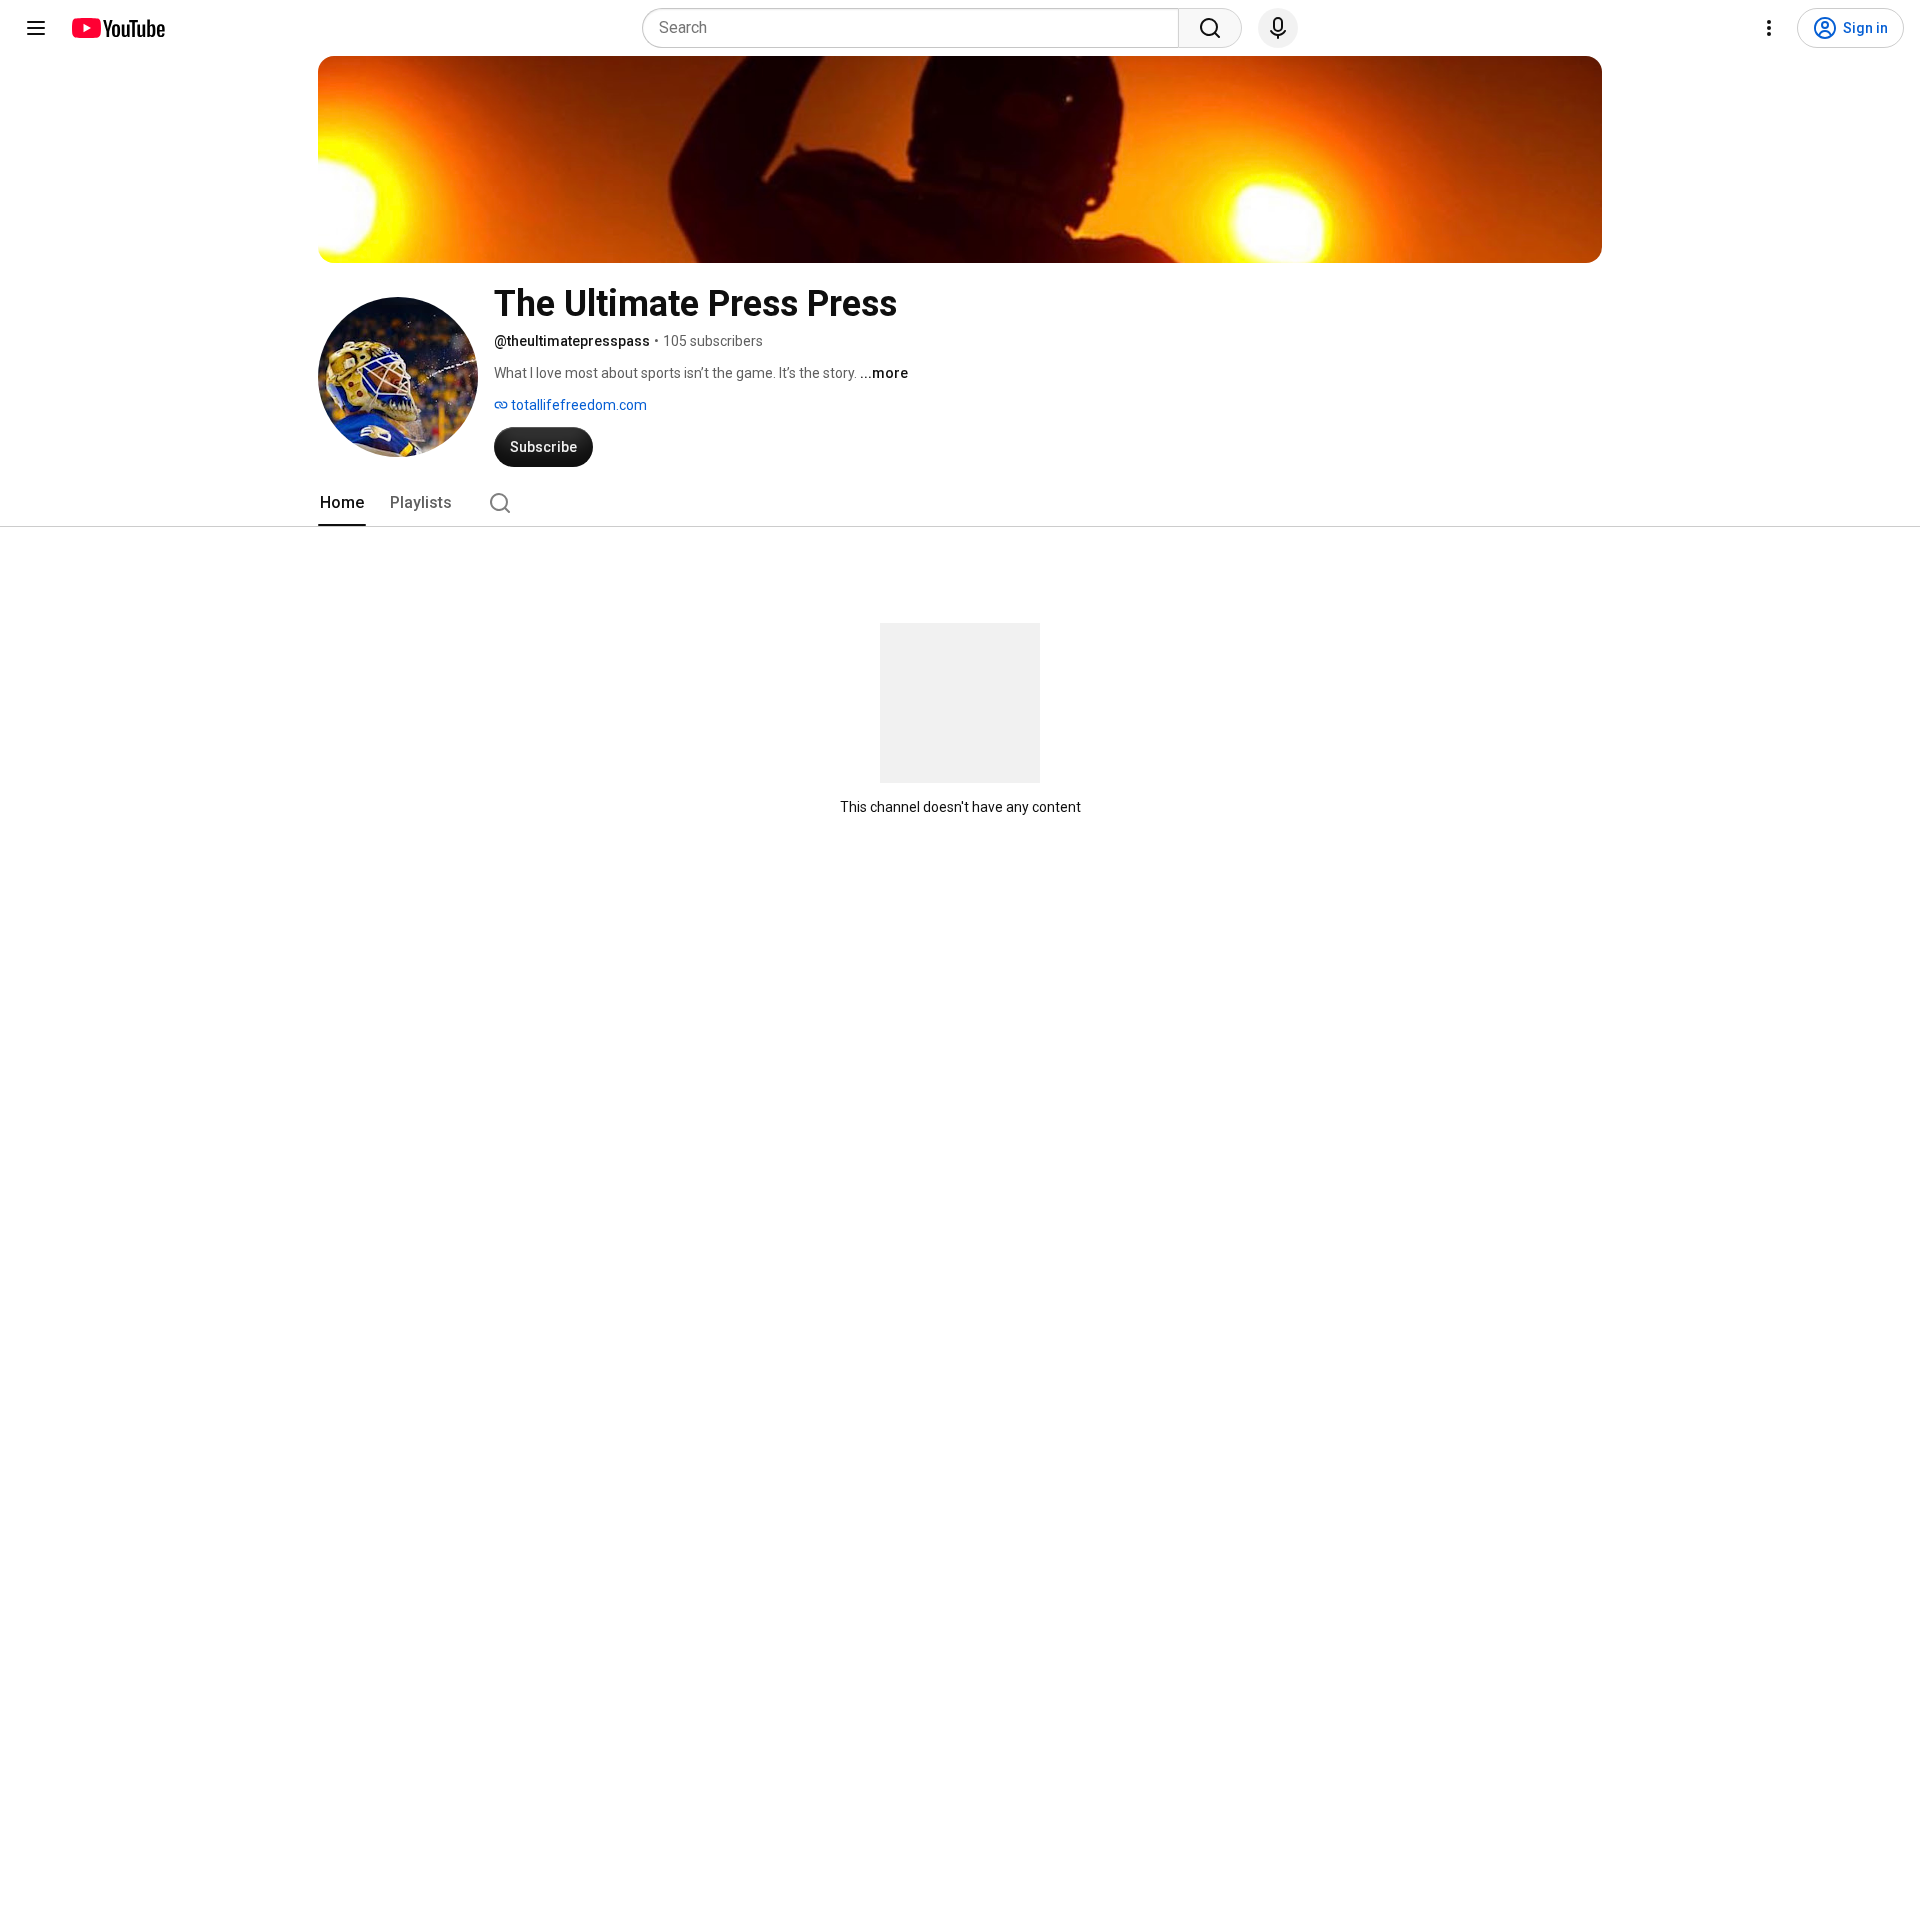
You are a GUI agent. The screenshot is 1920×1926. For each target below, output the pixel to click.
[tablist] (960, 503)
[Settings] (1769, 28)
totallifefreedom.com (577, 405)
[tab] (342, 503)
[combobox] (916, 28)
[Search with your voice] (1278, 28)
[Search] (1210, 28)
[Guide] (36, 28)
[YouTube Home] (117, 28)
